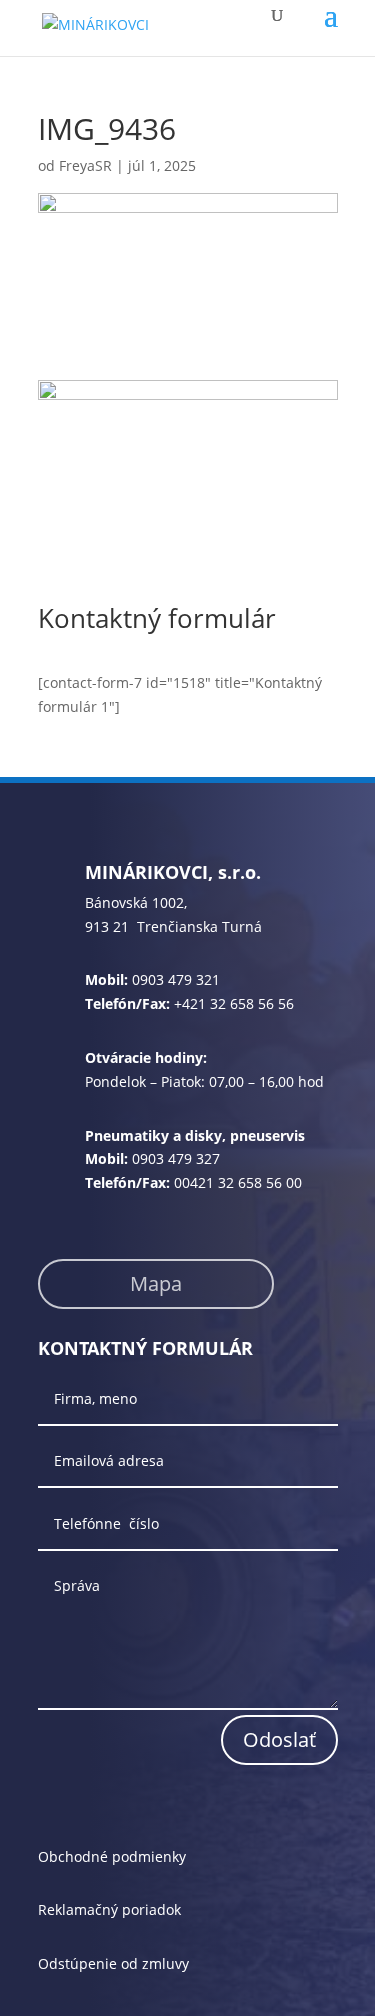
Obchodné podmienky (112, 1856)
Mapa (156, 1283)
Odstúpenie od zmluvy (113, 1963)
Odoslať (279, 1739)
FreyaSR (85, 165)
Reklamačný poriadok (109, 1909)
